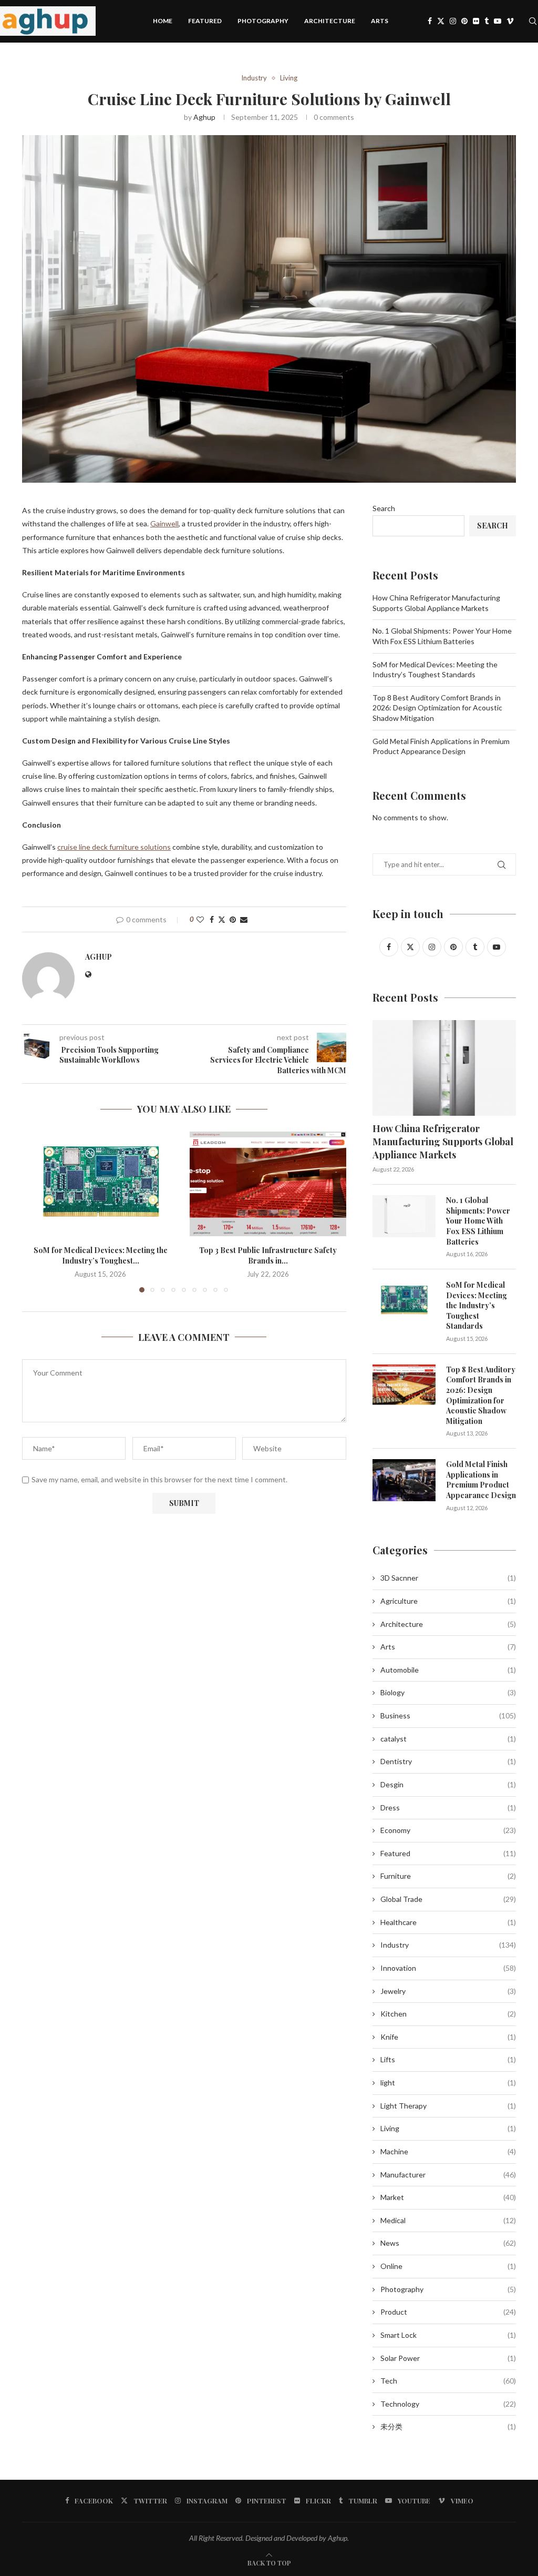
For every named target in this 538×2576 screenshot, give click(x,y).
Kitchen (448, 2014)
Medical (448, 2220)
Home (163, 21)
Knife (448, 2037)
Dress (448, 1808)
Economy (448, 1830)
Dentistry (448, 1761)
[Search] (533, 21)
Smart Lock (448, 2335)
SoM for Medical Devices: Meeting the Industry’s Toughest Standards (477, 1305)
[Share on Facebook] (212, 919)
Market (448, 2197)
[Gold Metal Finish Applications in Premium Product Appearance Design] (404, 1480)
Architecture (330, 21)
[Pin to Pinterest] (233, 919)
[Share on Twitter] (222, 919)
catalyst (448, 1739)
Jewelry (448, 1991)
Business (448, 1715)
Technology (448, 2404)
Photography (263, 21)
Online (448, 2266)
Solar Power (448, 2358)
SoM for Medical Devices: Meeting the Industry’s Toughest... (101, 1255)
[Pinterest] (464, 21)
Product (448, 2312)
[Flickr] (476, 21)
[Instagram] (453, 21)
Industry (448, 1945)
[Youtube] (498, 21)
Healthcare (448, 1922)
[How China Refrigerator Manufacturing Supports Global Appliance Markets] (444, 1068)
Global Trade (448, 1899)
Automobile (448, 1670)
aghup (204, 117)
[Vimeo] (510, 21)
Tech (448, 2381)
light (448, 2083)
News (448, 2243)
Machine (448, 2151)
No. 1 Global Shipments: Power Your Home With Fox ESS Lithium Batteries (478, 1221)
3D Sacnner (448, 1578)
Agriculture (448, 1601)
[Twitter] (441, 21)
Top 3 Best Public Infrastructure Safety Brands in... (268, 1255)
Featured (205, 21)
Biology (448, 1692)
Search (384, 508)
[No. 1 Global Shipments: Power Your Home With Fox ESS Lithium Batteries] (404, 1216)
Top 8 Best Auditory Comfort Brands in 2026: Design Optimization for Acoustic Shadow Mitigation (437, 708)
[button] (36, 1211)
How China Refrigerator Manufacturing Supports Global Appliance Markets (443, 1142)
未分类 (448, 2426)
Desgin (448, 1784)
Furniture (448, 1876)
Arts (380, 21)
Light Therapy (448, 2106)
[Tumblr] (487, 21)
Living (448, 2128)
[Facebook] (430, 21)
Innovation (448, 1968)
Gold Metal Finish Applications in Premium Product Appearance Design (481, 1480)
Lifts (448, 2059)
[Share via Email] (244, 919)
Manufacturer (448, 2175)
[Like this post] (200, 919)
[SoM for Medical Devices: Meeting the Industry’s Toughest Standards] (101, 1184)
